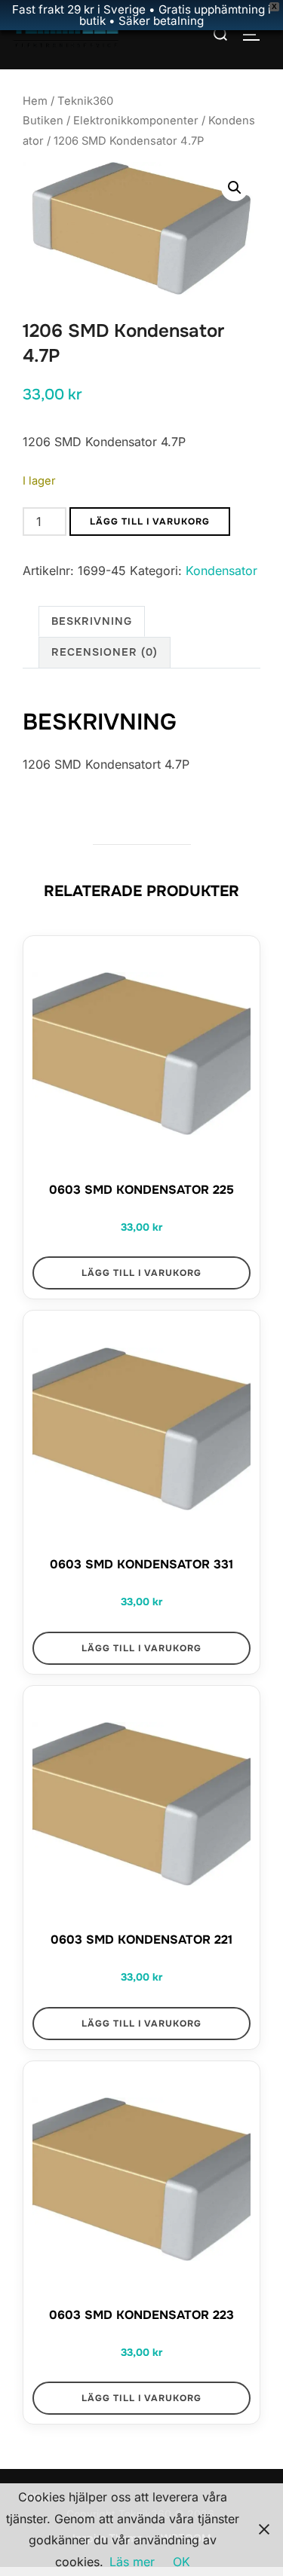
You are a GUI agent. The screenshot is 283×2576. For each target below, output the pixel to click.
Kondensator (221, 571)
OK (181, 2562)
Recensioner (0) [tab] (105, 652)
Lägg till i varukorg (150, 522)
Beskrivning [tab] (92, 621)
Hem (35, 101)
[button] (235, 188)
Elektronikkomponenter (136, 121)
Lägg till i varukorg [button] (141, 1273)
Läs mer (132, 2562)
